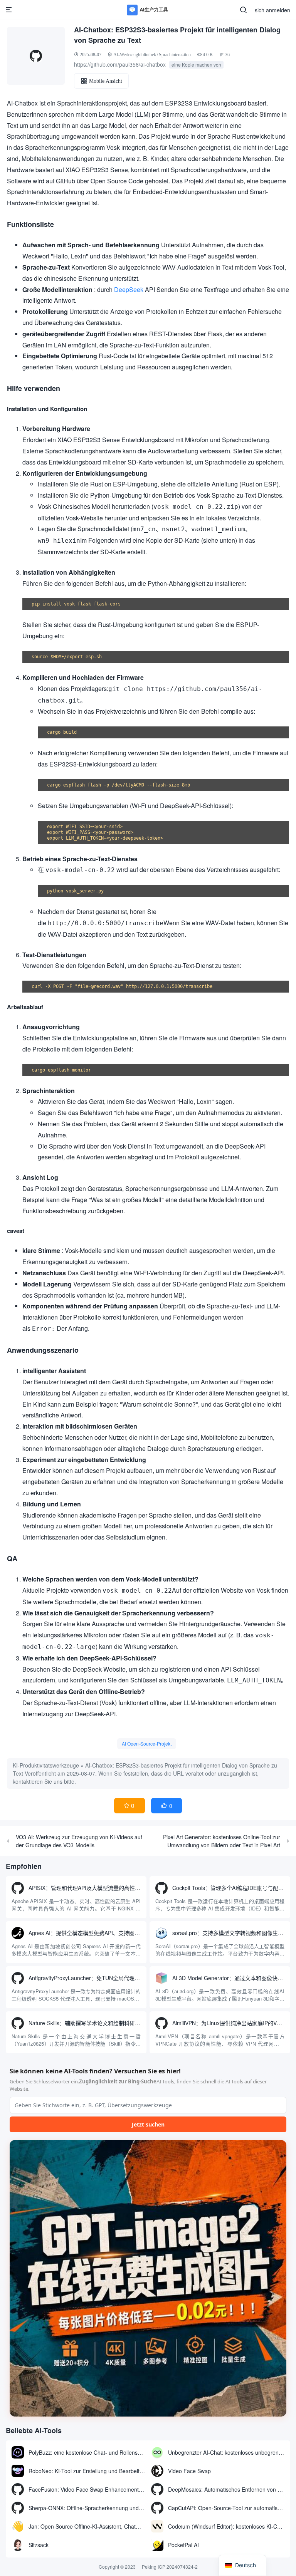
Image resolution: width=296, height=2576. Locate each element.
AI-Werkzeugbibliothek (135, 55)
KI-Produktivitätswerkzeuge (46, 1765)
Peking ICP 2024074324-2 (170, 2567)
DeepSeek (129, 289)
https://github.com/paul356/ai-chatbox (120, 64)
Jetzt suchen (148, 2124)
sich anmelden (272, 10)
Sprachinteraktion (175, 55)
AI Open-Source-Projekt (147, 1743)
